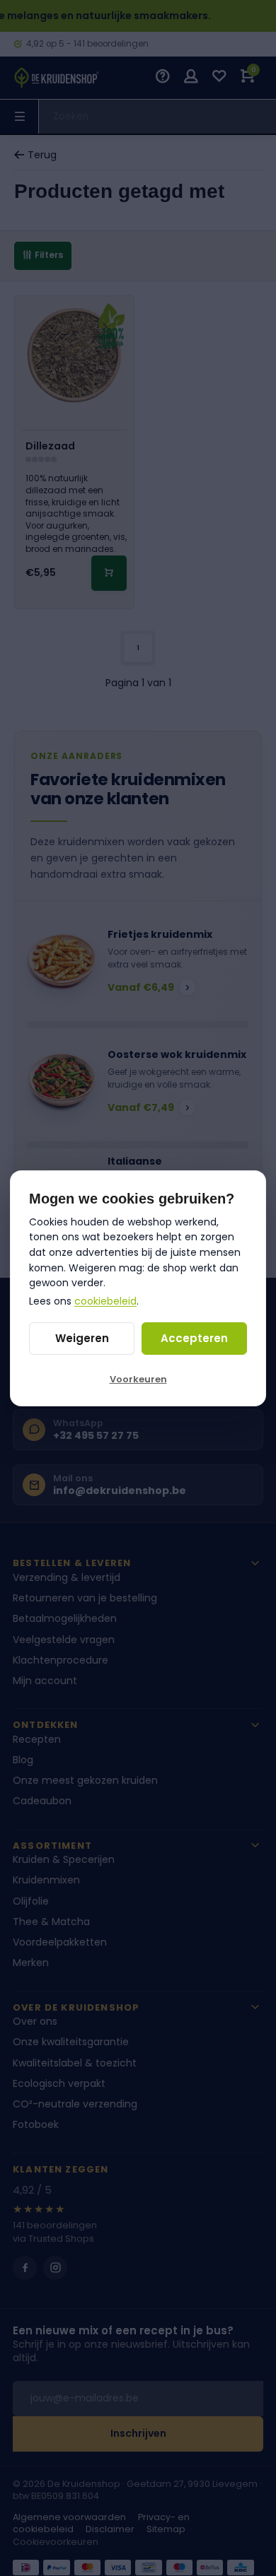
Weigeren (82, 1338)
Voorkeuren (138, 1379)
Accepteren (194, 1338)
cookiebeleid (105, 1301)
